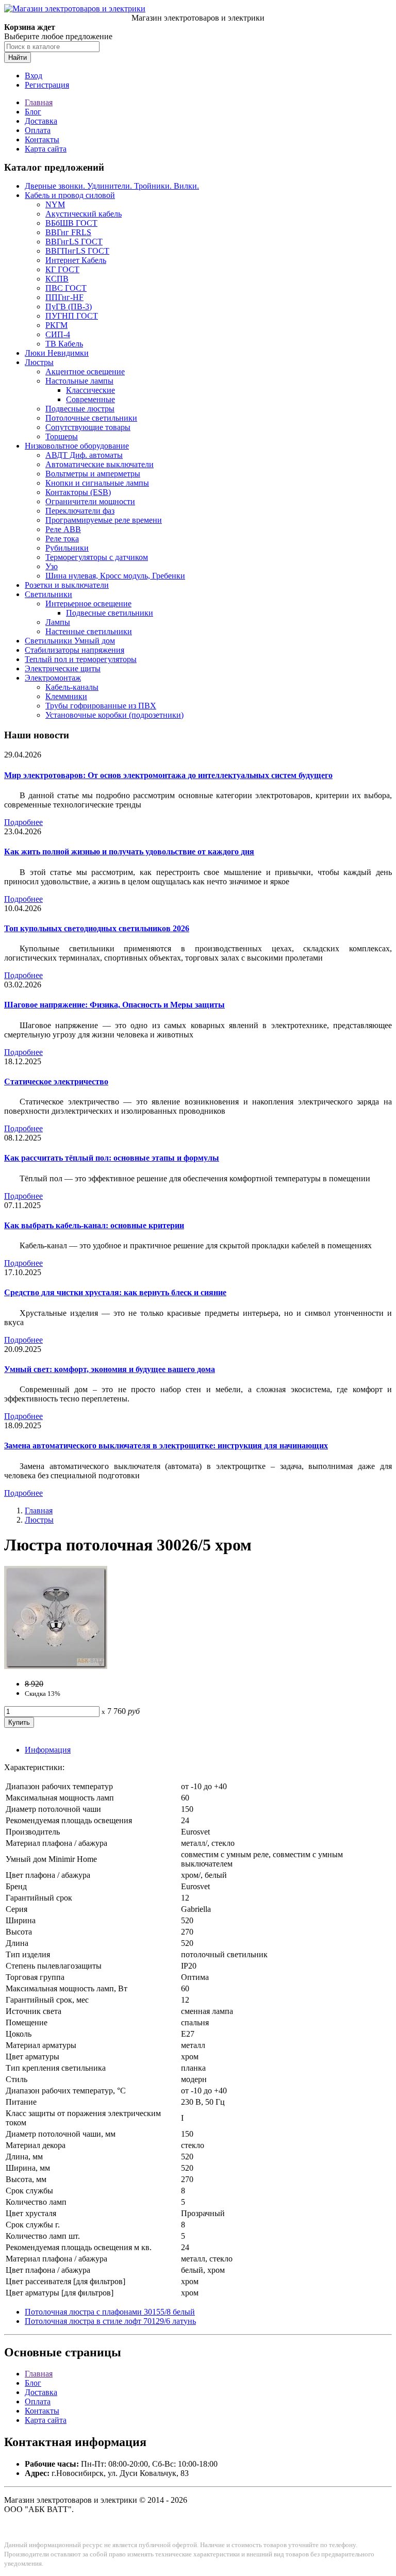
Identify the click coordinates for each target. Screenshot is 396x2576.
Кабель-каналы (72, 687)
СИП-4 (58, 334)
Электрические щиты (63, 668)
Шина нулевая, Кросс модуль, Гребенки (115, 576)
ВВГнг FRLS (68, 232)
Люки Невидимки (57, 353)
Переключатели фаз (80, 511)
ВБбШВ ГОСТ (71, 223)
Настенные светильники (89, 631)
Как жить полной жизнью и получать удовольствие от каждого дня (129, 852)
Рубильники (67, 548)
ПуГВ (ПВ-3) (69, 307)
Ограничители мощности (90, 501)
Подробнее (23, 822)
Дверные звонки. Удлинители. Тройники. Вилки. (112, 186)
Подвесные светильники (110, 613)
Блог (33, 112)
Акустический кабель (84, 214)
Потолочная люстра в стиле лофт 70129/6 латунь (110, 2321)
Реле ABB (63, 529)
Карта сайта (46, 149)
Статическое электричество (56, 1081)
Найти (18, 57)
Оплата (38, 130)
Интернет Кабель (76, 260)
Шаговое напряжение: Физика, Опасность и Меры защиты (114, 1005)
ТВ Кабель (64, 344)
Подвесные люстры (80, 409)
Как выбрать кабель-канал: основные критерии (94, 1225)
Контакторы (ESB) (78, 492)
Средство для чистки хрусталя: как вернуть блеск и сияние (115, 1292)
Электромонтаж (53, 678)
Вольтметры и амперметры (93, 474)
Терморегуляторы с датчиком (97, 557)
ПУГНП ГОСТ (72, 316)
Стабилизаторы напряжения (75, 650)
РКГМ (56, 325)
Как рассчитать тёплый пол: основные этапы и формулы (112, 1158)
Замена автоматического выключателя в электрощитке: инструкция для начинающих (166, 1446)
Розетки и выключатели (67, 585)
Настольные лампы (79, 381)
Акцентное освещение (85, 371)
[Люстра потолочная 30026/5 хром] (56, 1666)
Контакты (42, 139)
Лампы (58, 622)
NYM (55, 204)
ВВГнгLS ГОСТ (74, 242)
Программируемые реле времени (104, 520)
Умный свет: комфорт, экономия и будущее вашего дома (110, 1369)
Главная (39, 102)
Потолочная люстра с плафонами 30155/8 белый (110, 2312)
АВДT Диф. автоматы (84, 455)
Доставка (41, 121)
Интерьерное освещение (88, 604)
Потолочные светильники (91, 418)
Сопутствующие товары (88, 427)
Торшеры (62, 436)
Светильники (48, 594)
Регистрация (47, 85)
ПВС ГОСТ (66, 288)
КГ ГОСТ (62, 269)
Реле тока (62, 539)
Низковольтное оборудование (77, 446)
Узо (52, 566)
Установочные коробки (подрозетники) (114, 715)
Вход (34, 76)
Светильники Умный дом (70, 641)
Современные (90, 399)
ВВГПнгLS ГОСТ (77, 251)
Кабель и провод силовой (70, 195)
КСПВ (57, 279)
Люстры (39, 362)
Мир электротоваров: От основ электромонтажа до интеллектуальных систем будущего (168, 775)
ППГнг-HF (64, 297)
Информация (48, 1750)
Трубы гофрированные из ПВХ (101, 706)
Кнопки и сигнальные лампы (97, 483)
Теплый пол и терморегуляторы (81, 659)
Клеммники (66, 696)
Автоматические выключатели (100, 464)
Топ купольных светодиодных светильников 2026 (97, 928)
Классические (90, 390)
